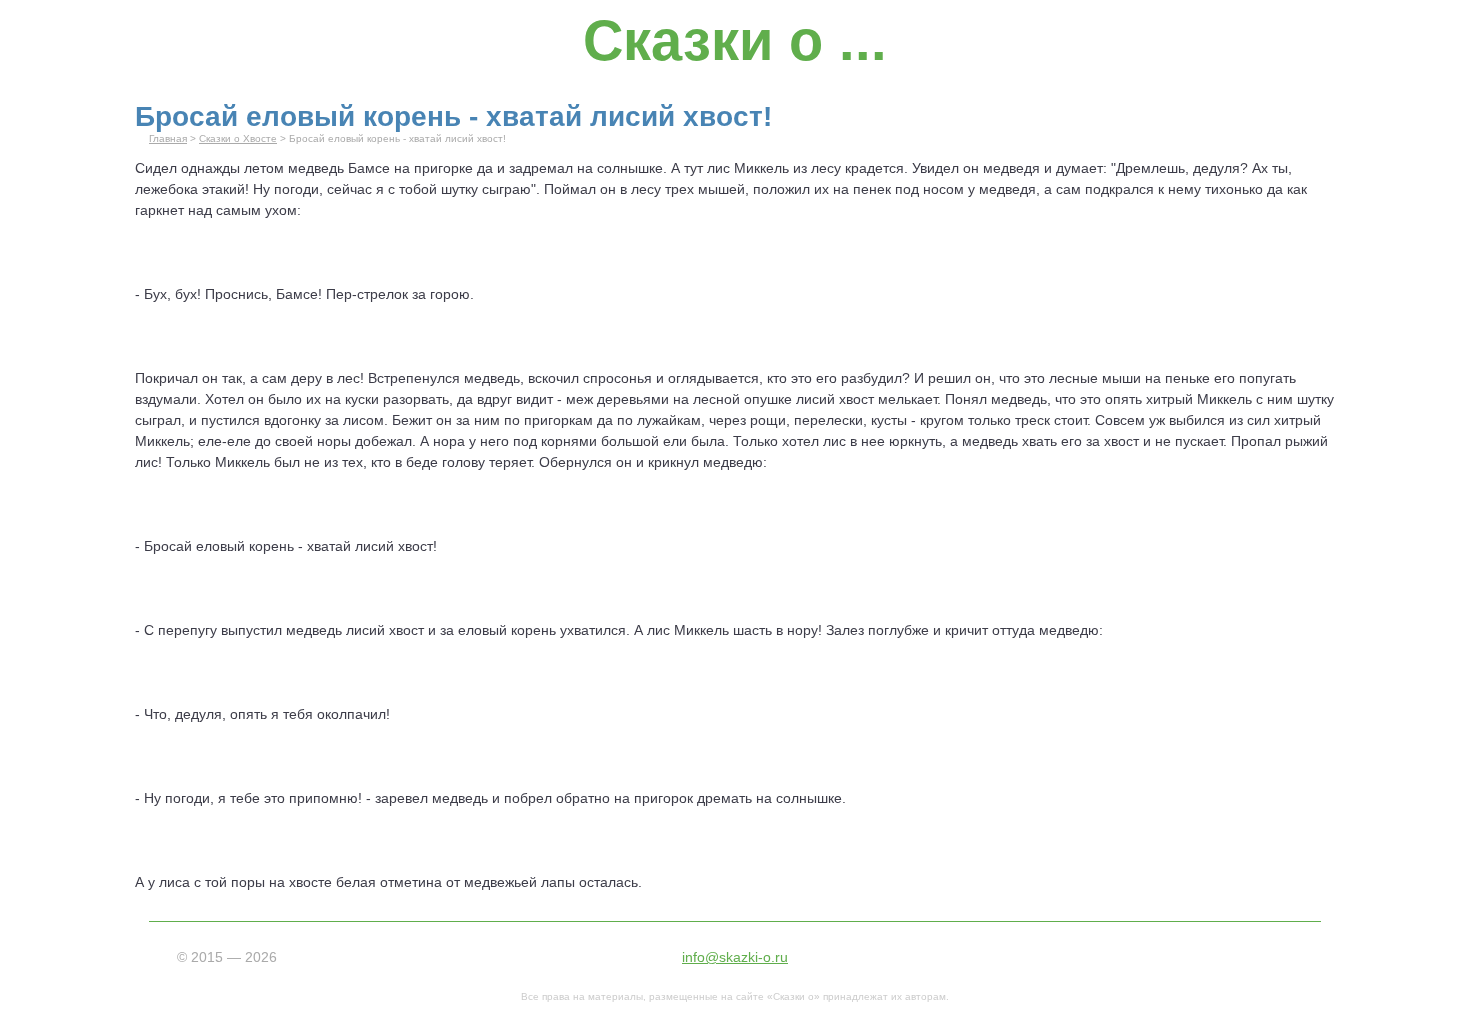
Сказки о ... (735, 40)
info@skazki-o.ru (735, 957)
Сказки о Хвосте (238, 138)
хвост (856, 399)
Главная (168, 138)
